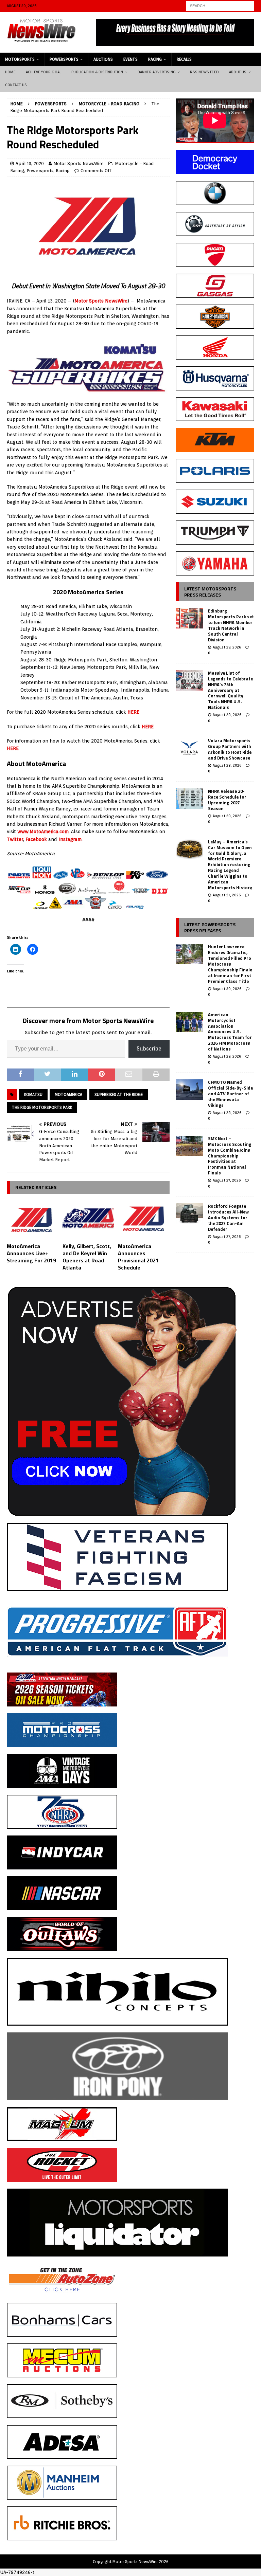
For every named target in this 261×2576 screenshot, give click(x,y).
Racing (155, 59)
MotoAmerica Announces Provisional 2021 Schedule (138, 1257)
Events (130, 59)
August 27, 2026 (227, 895)
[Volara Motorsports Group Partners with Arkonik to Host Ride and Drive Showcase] (189, 748)
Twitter (15, 839)
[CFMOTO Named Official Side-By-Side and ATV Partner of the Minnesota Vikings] (189, 1090)
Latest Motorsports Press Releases (210, 592)
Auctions (103, 59)
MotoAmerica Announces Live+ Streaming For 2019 (31, 1253)
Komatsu (33, 1094)
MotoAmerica (68, 1094)
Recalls (184, 59)
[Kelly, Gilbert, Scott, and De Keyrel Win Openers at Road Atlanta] (88, 1220)
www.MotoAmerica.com (43, 832)
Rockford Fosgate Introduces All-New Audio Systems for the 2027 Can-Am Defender (228, 1218)
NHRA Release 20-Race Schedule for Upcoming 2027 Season (227, 800)
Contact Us (16, 85)
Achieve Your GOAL (43, 72)
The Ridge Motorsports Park (42, 1107)
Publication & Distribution (97, 72)
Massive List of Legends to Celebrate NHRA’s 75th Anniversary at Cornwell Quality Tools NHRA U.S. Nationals (230, 690)
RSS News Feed (204, 72)
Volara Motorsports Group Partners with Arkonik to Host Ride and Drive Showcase (230, 749)
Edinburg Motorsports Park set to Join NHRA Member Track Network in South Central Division (231, 625)
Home (10, 72)
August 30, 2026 (227, 989)
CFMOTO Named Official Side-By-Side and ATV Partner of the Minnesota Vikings (230, 1094)
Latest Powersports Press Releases (210, 927)
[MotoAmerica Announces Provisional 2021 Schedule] (144, 1220)
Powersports (64, 59)
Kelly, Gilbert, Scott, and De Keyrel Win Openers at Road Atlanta (87, 1257)
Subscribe (149, 1049)
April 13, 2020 (30, 163)
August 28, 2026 (227, 715)
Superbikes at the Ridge (119, 1094)
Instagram (70, 839)
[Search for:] (220, 5)
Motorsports (20, 59)
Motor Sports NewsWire (79, 163)
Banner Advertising (157, 72)
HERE (133, 712)
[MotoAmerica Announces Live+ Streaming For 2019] (33, 1220)
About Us (238, 72)
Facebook (36, 839)
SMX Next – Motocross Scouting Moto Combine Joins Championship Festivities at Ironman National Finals (230, 1156)
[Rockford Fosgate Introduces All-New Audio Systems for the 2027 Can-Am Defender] (189, 1213)
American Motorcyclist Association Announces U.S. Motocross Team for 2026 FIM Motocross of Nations (230, 1032)
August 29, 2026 (227, 647)
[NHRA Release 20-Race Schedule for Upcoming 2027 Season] (189, 799)
